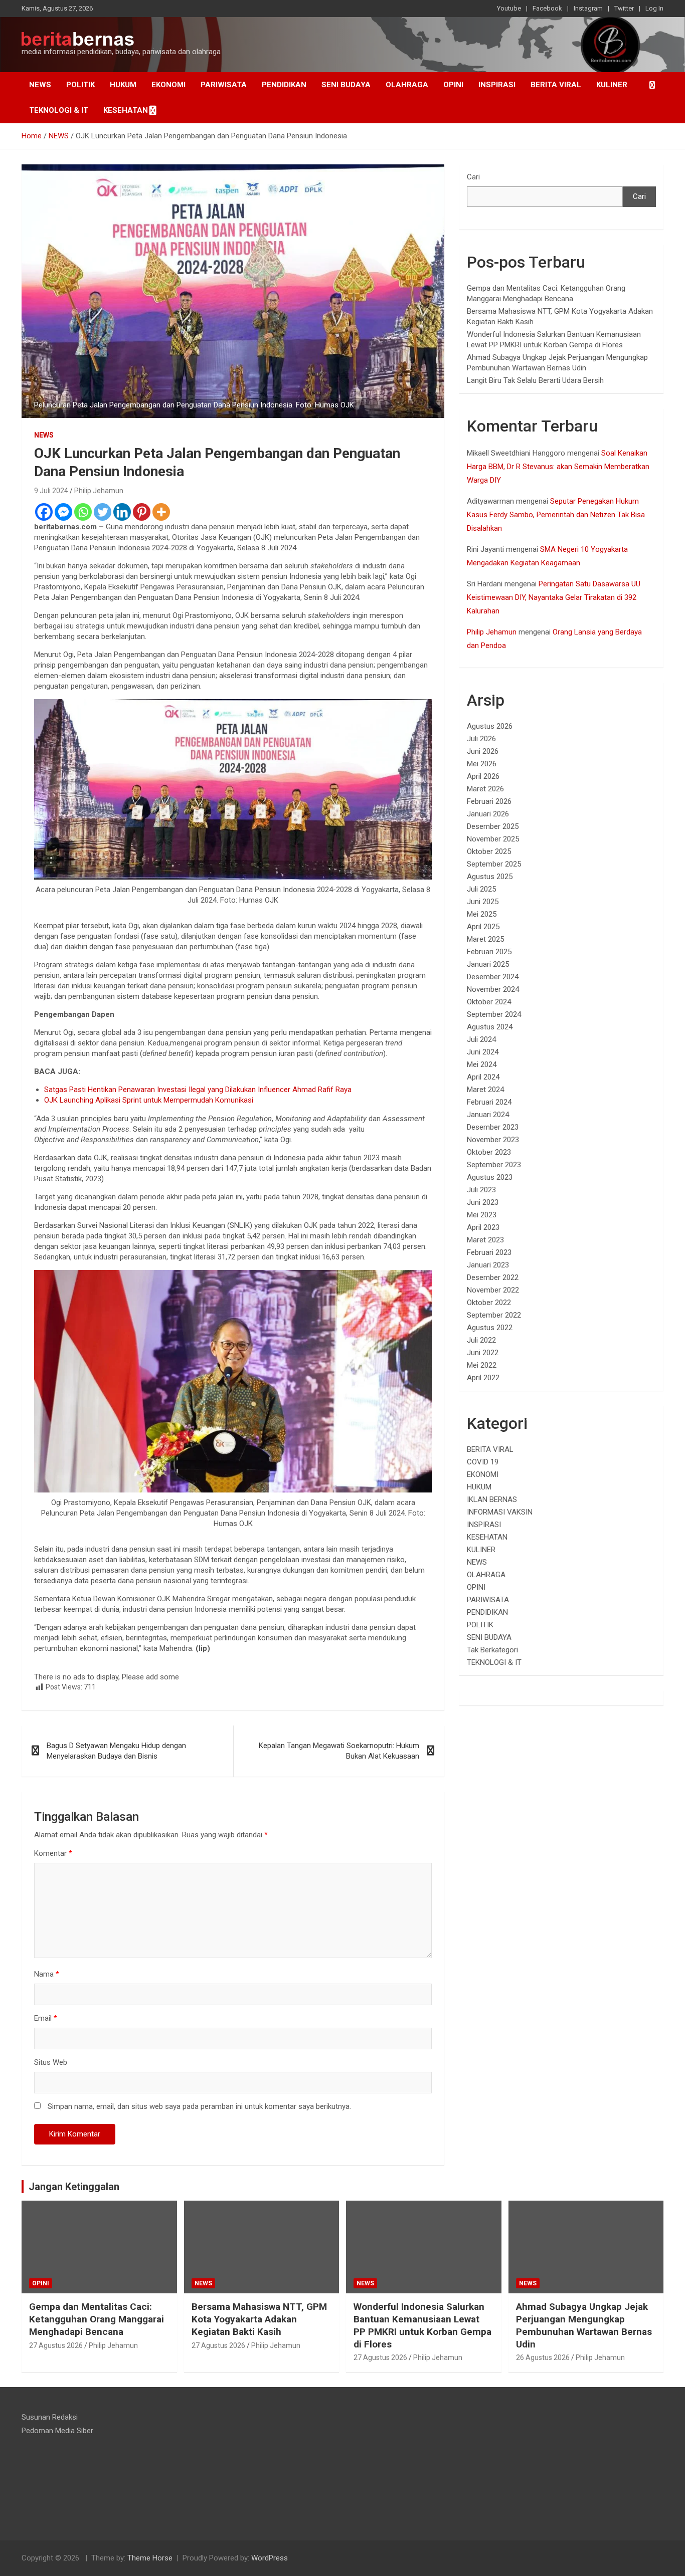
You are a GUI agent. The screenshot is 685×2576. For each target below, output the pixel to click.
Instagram (588, 8)
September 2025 (494, 864)
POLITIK (80, 85)
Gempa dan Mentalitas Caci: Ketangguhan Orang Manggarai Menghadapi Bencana (97, 2319)
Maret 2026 (485, 789)
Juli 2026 (481, 739)
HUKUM (123, 85)
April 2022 (483, 1378)
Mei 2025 (482, 914)
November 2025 (493, 839)
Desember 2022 (493, 1277)
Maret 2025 (485, 939)
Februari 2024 (489, 1102)
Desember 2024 (493, 977)
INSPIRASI (497, 85)
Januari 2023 (488, 1265)
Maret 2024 (485, 1090)
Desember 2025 (493, 826)
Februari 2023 (489, 1252)
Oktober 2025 (489, 851)
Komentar (53, 1853)
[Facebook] (44, 512)
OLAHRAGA (407, 85)
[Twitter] (103, 512)
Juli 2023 (481, 1190)
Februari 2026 (489, 801)
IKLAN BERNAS (492, 1499)
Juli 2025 (481, 889)
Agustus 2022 (490, 1328)
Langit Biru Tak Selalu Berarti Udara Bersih (535, 380)
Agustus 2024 (490, 1027)
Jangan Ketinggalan (74, 2187)
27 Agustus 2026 (56, 2345)
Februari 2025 (489, 952)
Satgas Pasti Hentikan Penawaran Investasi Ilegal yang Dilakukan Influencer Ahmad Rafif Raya (198, 1090)
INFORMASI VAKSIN (500, 1512)
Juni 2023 (483, 1202)
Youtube (509, 8)
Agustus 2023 (490, 1177)
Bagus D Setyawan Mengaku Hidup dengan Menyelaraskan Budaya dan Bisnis (116, 1751)
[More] (161, 512)
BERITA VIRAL (556, 85)
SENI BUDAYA (346, 85)
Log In (654, 8)
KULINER (612, 85)
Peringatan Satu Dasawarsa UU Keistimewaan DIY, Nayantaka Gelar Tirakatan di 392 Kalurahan (554, 597)
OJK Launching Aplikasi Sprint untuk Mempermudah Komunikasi (149, 1100)
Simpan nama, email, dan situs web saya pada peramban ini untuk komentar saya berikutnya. (199, 2106)
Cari (473, 177)
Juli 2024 (481, 1039)
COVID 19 (483, 1462)
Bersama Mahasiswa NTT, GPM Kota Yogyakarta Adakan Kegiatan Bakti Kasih (259, 2319)
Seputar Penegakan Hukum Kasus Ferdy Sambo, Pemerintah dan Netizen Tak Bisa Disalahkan (556, 515)
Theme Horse (150, 2558)
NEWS (40, 85)
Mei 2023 (482, 1215)
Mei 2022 (482, 1365)
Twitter (624, 8)
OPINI (453, 85)
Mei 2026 (482, 764)
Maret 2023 (485, 1240)
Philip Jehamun (99, 491)
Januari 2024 (488, 1115)
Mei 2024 (482, 1064)
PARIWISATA (224, 85)
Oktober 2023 (489, 1152)
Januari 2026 (488, 814)
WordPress (270, 2558)
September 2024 (494, 1014)
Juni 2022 (483, 1353)
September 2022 (494, 1315)
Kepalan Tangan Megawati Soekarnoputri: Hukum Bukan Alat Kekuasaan (339, 1751)
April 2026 (483, 776)
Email (46, 2018)
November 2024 (493, 989)
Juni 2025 (483, 902)
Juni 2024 (483, 1052)
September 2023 (494, 1165)
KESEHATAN (126, 110)
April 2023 (483, 1227)
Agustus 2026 (490, 726)
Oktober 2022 (489, 1303)
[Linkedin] (122, 512)
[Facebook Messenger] (63, 512)
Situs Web (51, 2062)
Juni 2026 (483, 751)
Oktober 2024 (489, 1002)
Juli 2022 (481, 1340)
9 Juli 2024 (51, 491)
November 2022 (493, 1290)
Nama (47, 1974)
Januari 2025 (488, 964)
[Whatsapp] (83, 512)
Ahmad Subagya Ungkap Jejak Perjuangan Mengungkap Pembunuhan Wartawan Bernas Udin (584, 2325)
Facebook (547, 8)
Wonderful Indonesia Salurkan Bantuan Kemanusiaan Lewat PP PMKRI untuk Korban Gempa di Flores (422, 2325)
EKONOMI (168, 85)
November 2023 (493, 1140)
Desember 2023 (493, 1127)
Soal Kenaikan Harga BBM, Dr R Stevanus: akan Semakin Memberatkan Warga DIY (558, 467)
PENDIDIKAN (284, 85)
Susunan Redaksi (50, 2417)
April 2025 (483, 927)
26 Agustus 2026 (543, 2357)
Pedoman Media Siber (57, 2431)
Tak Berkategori (492, 1650)
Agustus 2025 (490, 877)
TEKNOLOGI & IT (59, 110)
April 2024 (483, 1077)
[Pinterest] (142, 512)
